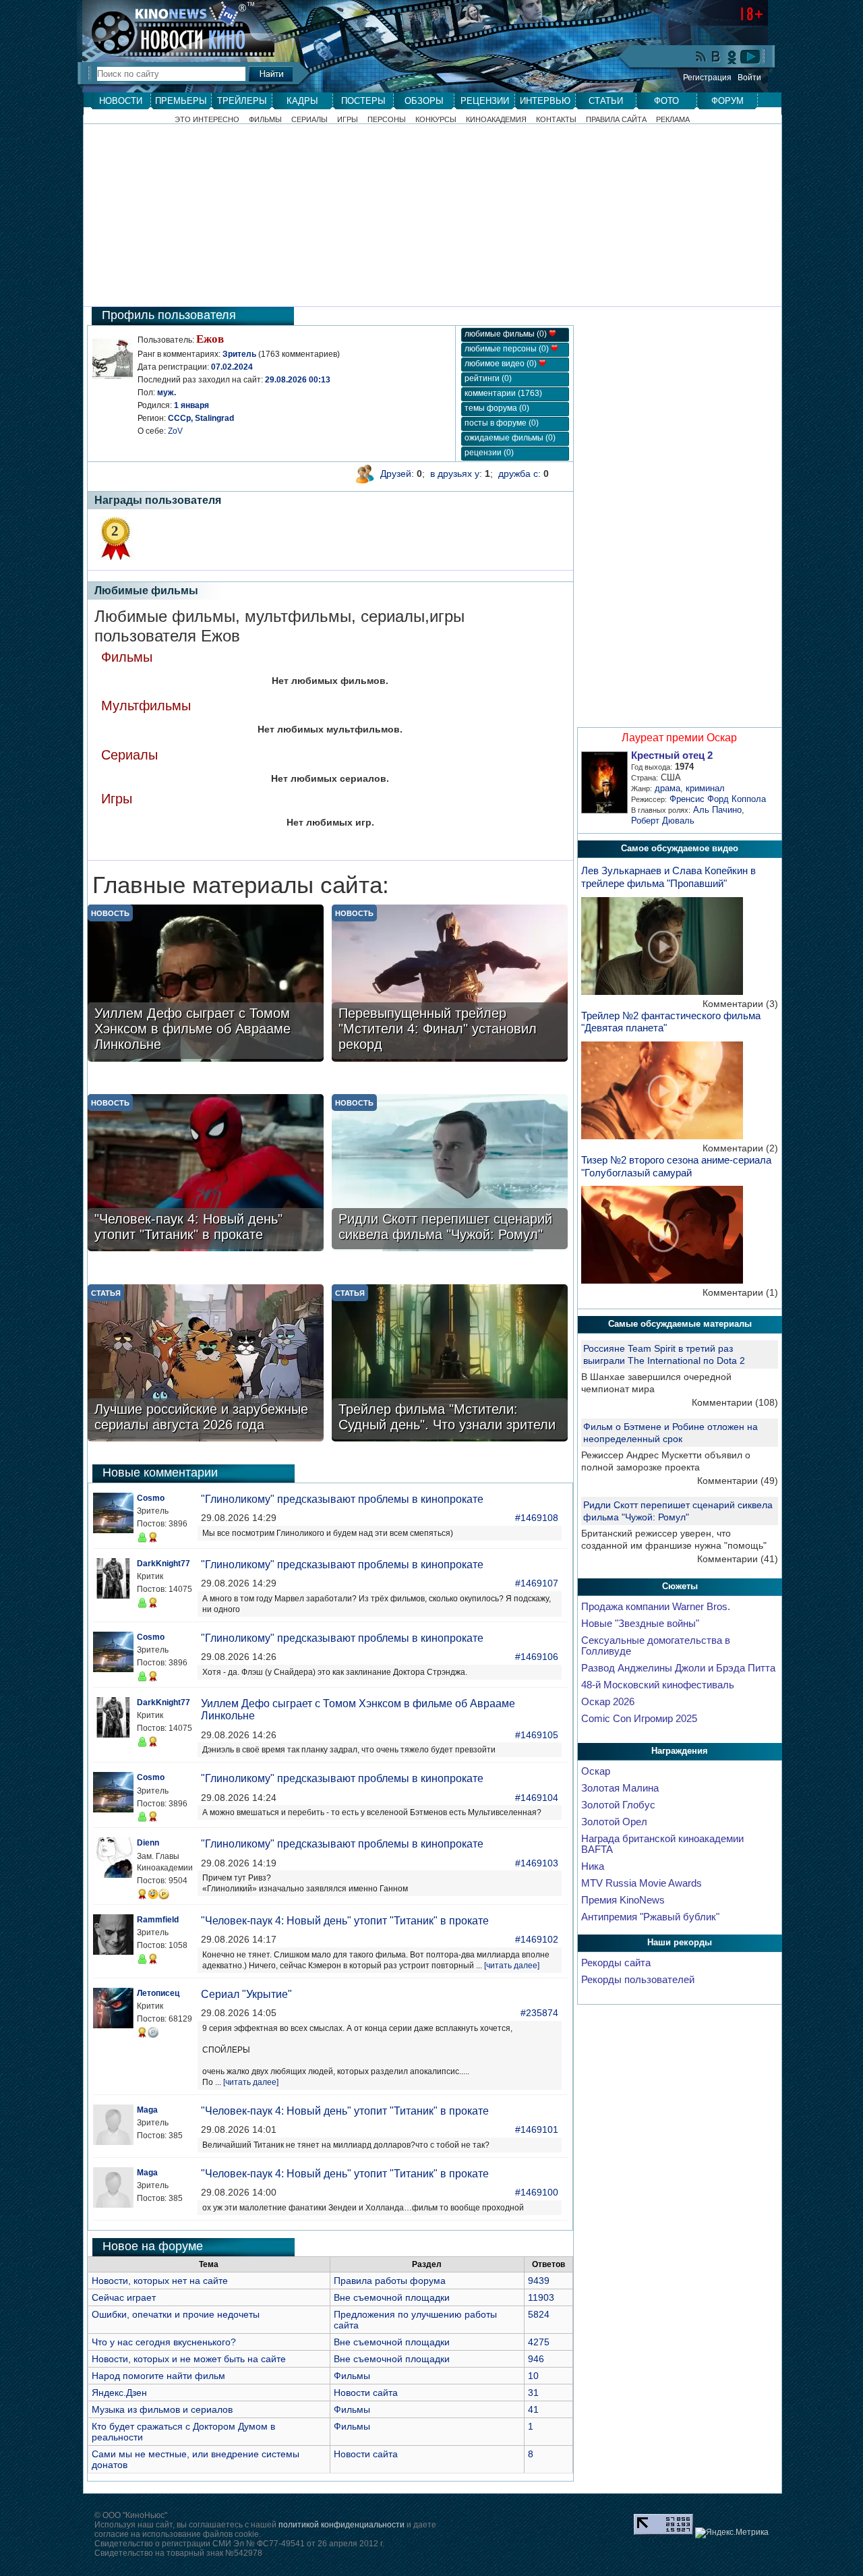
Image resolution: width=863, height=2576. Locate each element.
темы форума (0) (497, 408)
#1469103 (537, 1863)
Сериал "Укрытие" (246, 1994)
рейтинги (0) (488, 378)
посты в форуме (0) (502, 423)
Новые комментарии (160, 1472)
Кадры (302, 101)
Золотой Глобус (618, 1805)
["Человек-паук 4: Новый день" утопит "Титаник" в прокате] (206, 1174)
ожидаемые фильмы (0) (510, 438)
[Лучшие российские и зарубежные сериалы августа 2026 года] (206, 1364)
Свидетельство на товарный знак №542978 (178, 2553)
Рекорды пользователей (638, 1980)
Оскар (596, 1771)
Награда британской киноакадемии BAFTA (662, 1844)
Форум (727, 101)
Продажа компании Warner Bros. (656, 1607)
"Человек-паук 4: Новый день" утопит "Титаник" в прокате (345, 1921)
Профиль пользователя (169, 315)
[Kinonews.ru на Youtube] (750, 57)
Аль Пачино (717, 810)
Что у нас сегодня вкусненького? (164, 2342)
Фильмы (265, 120)
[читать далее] (512, 1966)
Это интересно (207, 120)
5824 (539, 2314)
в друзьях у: (456, 474)
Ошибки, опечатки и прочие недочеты (176, 2314)
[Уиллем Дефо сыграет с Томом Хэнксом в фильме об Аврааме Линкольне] (206, 984)
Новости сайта (366, 2393)
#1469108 (537, 1518)
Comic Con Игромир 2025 (639, 1719)
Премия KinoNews (623, 1900)
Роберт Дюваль (663, 821)
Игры (348, 120)
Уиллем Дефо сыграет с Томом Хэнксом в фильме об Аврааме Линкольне (358, 1710)
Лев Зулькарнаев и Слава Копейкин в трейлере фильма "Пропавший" (668, 877)
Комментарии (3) (740, 1004)
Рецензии (485, 101)
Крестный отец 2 (672, 755)
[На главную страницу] (171, 28)
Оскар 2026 (608, 1702)
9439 (539, 2281)
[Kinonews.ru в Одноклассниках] (732, 57)
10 (533, 2376)
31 (533, 2393)
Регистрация (707, 78)
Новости (121, 101)
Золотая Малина (620, 1788)
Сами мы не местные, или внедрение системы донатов (196, 2459)
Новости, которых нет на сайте (160, 2281)
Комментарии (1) (740, 1292)
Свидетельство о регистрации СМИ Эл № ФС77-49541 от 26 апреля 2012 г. (239, 2544)
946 (536, 2359)
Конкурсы (436, 120)
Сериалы (309, 120)
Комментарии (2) (740, 1148)
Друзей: (397, 474)
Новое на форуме (153, 2246)
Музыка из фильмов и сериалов (162, 2409)
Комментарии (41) (738, 1559)
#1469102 (537, 1939)
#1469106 (537, 1657)
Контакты (556, 120)
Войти (749, 78)
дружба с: (519, 474)
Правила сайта (616, 120)
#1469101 (537, 2129)
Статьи (606, 101)
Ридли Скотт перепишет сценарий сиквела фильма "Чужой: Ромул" (678, 1511)
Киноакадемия (496, 120)
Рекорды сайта (616, 1963)
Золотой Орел (614, 1822)
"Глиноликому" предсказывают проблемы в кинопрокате (342, 1499)
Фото (666, 101)
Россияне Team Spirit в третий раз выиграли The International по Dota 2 (664, 1354)
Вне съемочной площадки (392, 2297)
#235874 (539, 2013)
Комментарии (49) (738, 1481)
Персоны (387, 120)
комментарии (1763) (503, 393)
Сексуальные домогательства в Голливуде (656, 1646)
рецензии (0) (489, 453)
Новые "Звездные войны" (640, 1624)
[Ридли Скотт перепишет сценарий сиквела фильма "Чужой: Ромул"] (450, 1174)
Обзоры (424, 101)
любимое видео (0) (502, 364)
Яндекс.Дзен (119, 2393)
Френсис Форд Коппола (718, 799)
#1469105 (537, 1735)
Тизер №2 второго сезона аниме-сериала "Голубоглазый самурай (676, 1166)
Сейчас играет (124, 2297)
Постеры (363, 101)
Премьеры (181, 101)
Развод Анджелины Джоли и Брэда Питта (678, 1668)
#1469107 (537, 1583)
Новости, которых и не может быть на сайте (189, 2359)
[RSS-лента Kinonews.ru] (701, 58)
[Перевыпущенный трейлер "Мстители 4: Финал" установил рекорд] (450, 984)
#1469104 (537, 1798)
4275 (539, 2342)
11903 (541, 2297)
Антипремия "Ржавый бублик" (650, 1917)
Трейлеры (242, 101)
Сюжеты (680, 1586)
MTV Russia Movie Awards (642, 1883)
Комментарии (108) (735, 1402)
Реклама (673, 120)
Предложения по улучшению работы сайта (415, 2320)
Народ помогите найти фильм (158, 2376)
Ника (593, 1866)
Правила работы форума (390, 2281)
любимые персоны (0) (508, 349)
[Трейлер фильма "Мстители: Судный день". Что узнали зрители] (450, 1364)
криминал (705, 788)
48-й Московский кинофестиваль (658, 1685)
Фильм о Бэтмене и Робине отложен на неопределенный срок (671, 1433)
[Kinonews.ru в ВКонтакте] (717, 58)
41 (533, 2409)
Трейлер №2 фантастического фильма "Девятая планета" (671, 1022)
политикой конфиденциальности (341, 2525)
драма (667, 788)
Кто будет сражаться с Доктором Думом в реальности (183, 2432)
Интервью (545, 101)
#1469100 (537, 2192)
